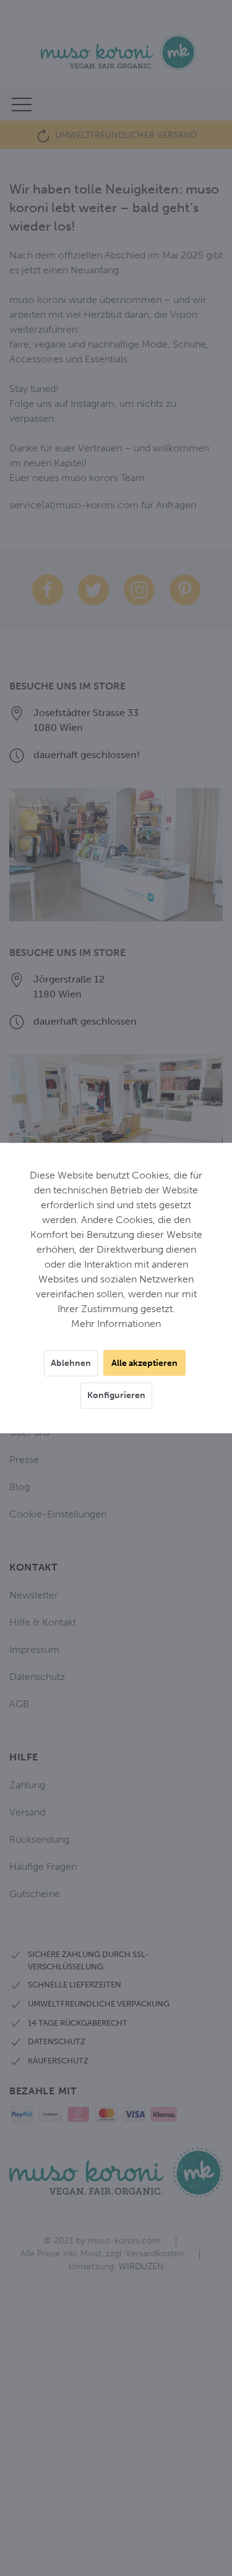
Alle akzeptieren (144, 1363)
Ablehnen (71, 1363)
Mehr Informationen (116, 1324)
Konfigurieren (116, 1395)
